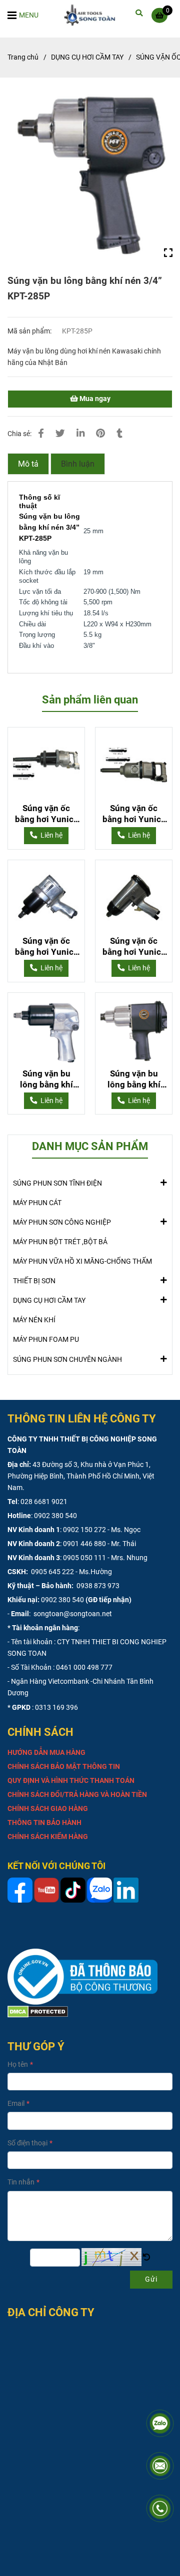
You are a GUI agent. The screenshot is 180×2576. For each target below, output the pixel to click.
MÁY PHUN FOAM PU (46, 1340)
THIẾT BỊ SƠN (34, 1281)
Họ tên (18, 2065)
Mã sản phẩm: (30, 331)
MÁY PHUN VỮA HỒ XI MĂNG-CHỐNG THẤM (82, 1261)
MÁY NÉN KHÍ (34, 1320)
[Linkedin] (80, 434)
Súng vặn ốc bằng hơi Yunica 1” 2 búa (46, 814)
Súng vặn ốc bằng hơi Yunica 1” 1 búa (134, 814)
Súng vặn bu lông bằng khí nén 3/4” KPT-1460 (134, 1079)
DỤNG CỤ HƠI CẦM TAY (87, 57)
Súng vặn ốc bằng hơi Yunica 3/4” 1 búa (134, 947)
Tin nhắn (21, 2182)
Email (16, 2104)
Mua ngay (94, 399)
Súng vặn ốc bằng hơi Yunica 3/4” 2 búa (46, 947)
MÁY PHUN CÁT (37, 1203)
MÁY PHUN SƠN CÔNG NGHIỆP (62, 1222)
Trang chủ (23, 57)
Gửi (151, 2279)
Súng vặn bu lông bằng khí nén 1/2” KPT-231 (46, 1079)
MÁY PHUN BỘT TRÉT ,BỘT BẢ (60, 1242)
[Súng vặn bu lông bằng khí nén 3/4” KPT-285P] (92, 15)
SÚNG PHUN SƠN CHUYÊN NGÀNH (67, 1360)
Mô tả (28, 464)
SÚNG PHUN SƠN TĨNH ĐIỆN (57, 1183)
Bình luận (78, 464)
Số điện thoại (27, 2143)
